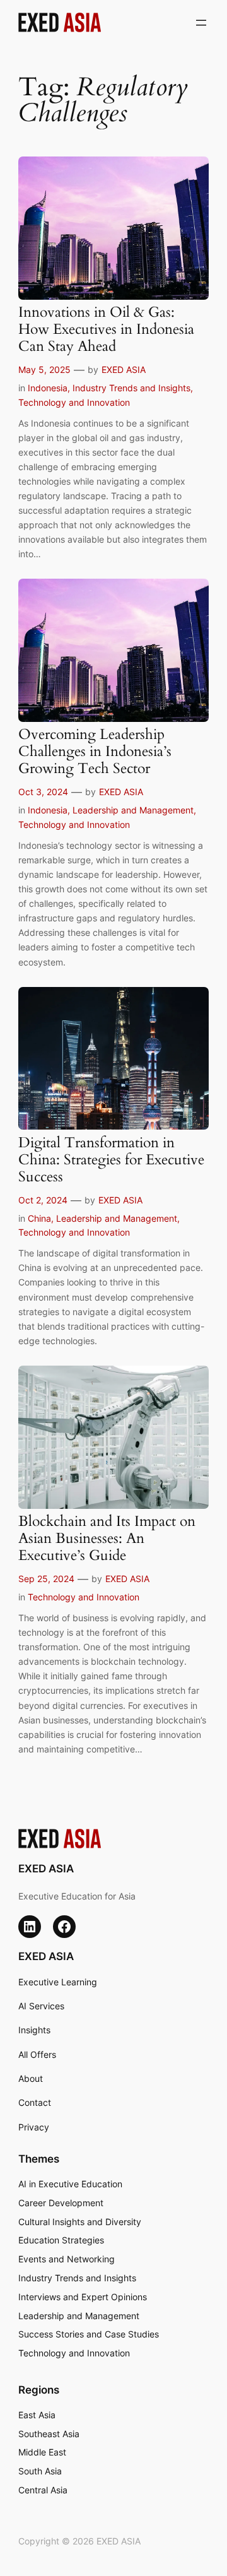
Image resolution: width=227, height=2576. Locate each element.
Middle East (42, 2452)
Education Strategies (61, 2240)
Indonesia (48, 388)
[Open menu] (201, 23)
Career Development (61, 2203)
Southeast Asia (49, 2434)
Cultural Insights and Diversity (80, 2222)
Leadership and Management (133, 810)
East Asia (37, 2415)
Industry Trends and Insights (131, 388)
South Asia (40, 2471)
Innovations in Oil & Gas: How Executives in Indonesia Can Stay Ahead (106, 330)
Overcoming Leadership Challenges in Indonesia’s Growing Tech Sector (95, 752)
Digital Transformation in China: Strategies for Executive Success (111, 1160)
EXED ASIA (124, 369)
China (39, 1218)
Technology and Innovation (74, 402)
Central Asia (43, 2490)
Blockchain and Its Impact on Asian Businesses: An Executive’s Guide (107, 1539)
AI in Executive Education (70, 2184)
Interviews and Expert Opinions (83, 2297)
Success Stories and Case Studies (89, 2334)
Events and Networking (67, 2259)
